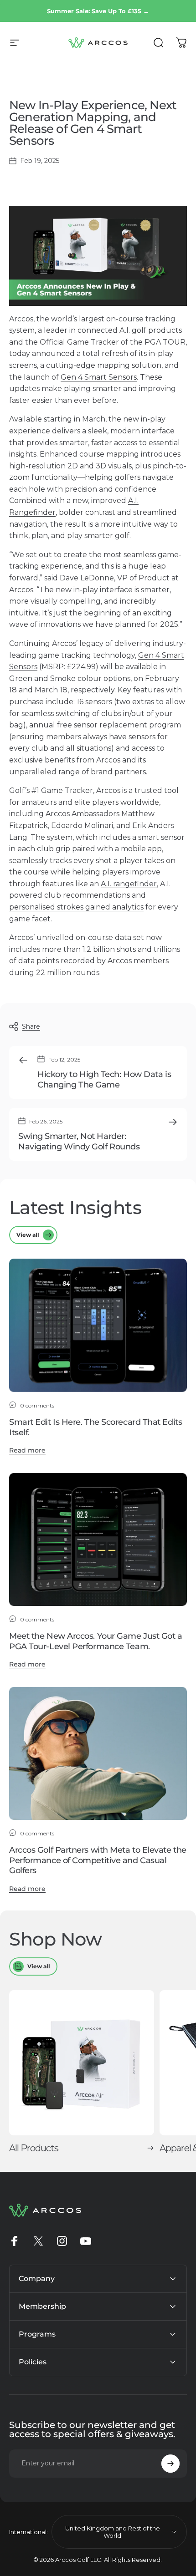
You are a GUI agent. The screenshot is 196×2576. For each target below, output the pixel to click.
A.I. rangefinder (129, 884)
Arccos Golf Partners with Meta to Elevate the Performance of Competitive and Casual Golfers (98, 1860)
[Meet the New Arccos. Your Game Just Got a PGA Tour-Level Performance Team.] (98, 1540)
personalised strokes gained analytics (76, 907)
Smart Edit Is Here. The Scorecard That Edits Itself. (95, 1427)
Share (31, 1026)
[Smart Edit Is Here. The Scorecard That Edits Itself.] (98, 1325)
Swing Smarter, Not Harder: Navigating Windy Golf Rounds (79, 1141)
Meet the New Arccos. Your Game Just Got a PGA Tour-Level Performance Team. (96, 1641)
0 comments (37, 1405)
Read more (27, 1450)
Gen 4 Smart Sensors (99, 377)
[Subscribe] (170, 2464)
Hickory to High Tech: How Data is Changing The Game (104, 1080)
